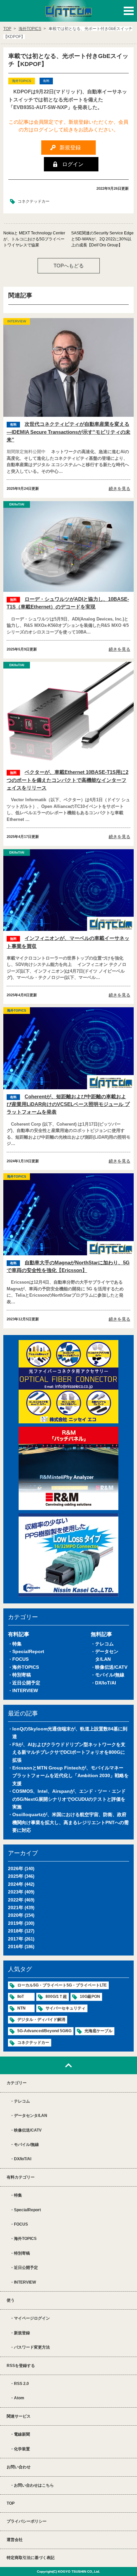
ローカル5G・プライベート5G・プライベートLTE (62, 1985)
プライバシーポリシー (27, 2521)
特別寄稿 (22, 1675)
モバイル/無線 (110, 1675)
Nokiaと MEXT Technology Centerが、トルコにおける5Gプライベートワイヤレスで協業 (34, 239)
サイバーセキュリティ (66, 2008)
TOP (11, 2503)
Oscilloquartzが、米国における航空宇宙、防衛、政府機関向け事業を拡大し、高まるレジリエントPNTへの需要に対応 (70, 1822)
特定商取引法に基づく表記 (31, 2558)
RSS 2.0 (21, 2384)
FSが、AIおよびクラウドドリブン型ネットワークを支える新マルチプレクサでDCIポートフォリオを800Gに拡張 (69, 1752)
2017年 (16, 1939)
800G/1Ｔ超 (56, 1997)
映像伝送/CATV (111, 1667)
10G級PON (90, 1997)
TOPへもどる (69, 266)
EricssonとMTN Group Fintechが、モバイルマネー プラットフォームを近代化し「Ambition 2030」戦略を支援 (70, 1776)
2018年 (16, 1931)
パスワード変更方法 (32, 2347)
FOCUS (20, 1659)
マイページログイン (32, 2318)
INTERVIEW (25, 1690)
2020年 (16, 1915)
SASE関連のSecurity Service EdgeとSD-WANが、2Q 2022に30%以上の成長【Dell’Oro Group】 (102, 239)
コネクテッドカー (34, 201)
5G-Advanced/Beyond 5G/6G (44, 2031)
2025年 (16, 1876)
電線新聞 (22, 2434)
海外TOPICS (26, 1667)
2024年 (16, 1884)
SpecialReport (28, 1651)
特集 (17, 1644)
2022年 (16, 1900)
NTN (21, 2008)
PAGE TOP (68, 2065)
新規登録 (22, 2333)
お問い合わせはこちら (34, 2485)
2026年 (16, 1868)
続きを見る (120, 489)
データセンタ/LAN (31, 2116)
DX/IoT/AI (106, 1683)
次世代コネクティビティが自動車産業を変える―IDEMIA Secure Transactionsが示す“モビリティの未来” (68, 432)
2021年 (16, 1907)
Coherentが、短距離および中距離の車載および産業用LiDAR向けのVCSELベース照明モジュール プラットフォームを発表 (68, 1104)
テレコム (104, 1644)
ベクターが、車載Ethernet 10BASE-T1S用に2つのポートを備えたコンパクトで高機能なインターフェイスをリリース (68, 780)
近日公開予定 (26, 1683)
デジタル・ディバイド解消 (41, 2020)
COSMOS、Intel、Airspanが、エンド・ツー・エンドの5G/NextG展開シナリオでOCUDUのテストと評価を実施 (69, 1799)
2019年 (16, 1923)
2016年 (16, 1947)
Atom (19, 2398)
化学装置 (22, 2449)
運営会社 (15, 2540)
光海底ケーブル (98, 2031)
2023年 (16, 1892)
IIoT (21, 1997)
